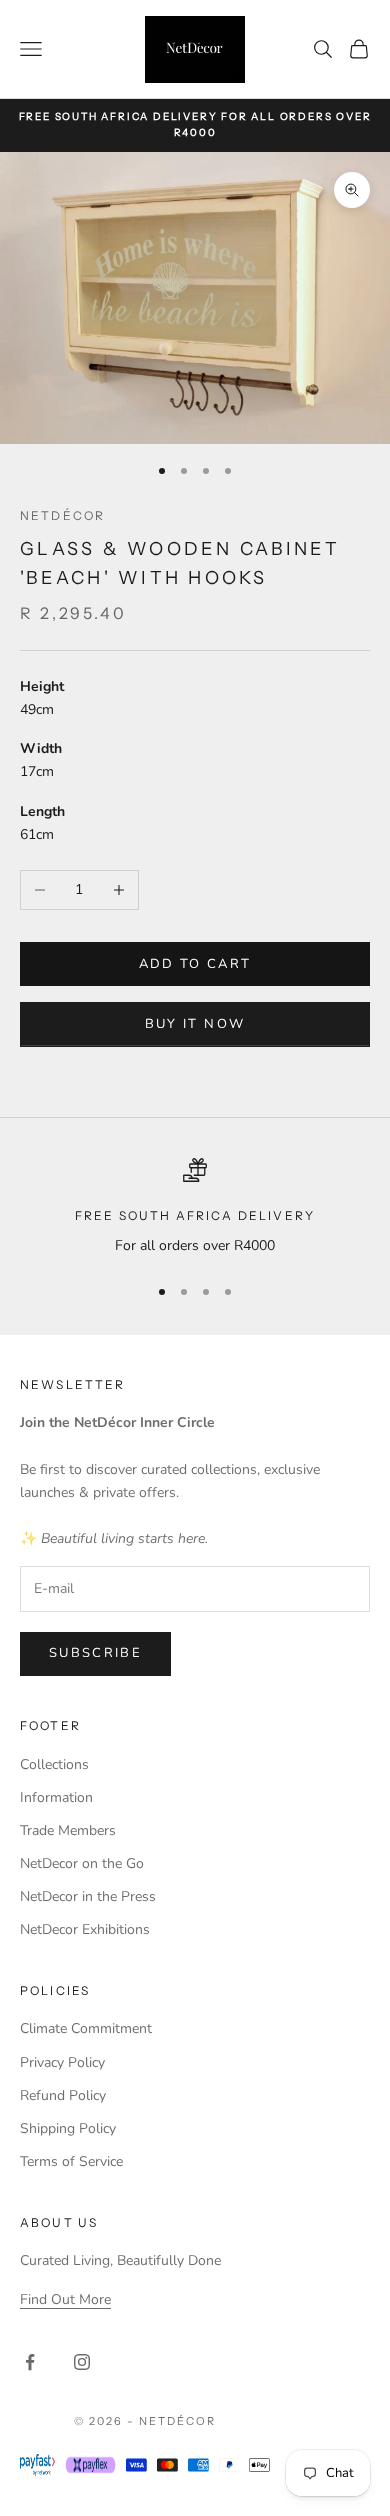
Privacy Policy (62, 2062)
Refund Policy (63, 2095)
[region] (195, 1207)
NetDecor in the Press (88, 1896)
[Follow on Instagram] (82, 2362)
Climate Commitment (86, 2028)
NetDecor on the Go (82, 1863)
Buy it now (195, 1024)
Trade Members (68, 1830)
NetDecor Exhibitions (85, 1929)
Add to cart (195, 964)
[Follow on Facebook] (30, 2362)
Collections (54, 1764)
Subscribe (95, 1653)
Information (56, 1797)
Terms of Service (71, 2161)
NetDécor (62, 515)
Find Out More (65, 2299)
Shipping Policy (68, 2128)
